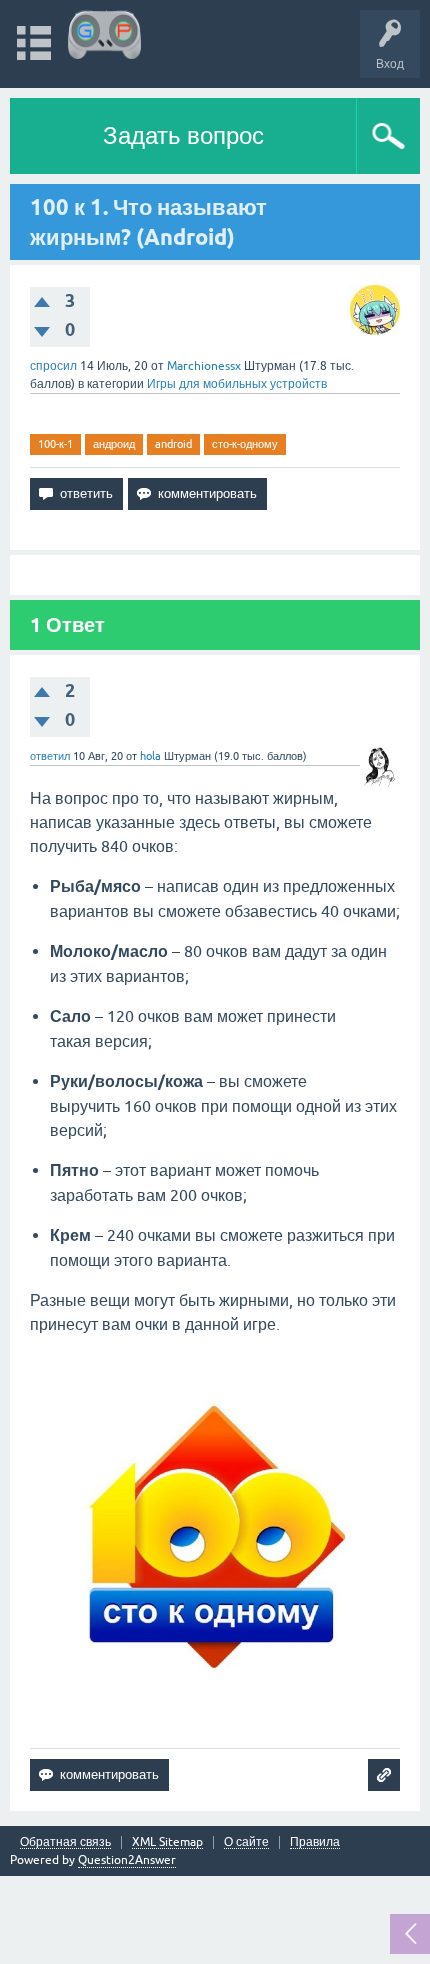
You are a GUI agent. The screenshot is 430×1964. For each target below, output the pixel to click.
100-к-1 (55, 444)
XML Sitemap (167, 1842)
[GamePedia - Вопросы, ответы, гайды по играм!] (104, 34)
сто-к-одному (245, 444)
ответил (50, 756)
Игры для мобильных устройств (237, 384)
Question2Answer (127, 1860)
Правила (315, 1842)
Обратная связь (65, 1842)
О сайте (246, 1842)
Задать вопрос (183, 135)
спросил (53, 366)
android (173, 444)
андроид (114, 444)
